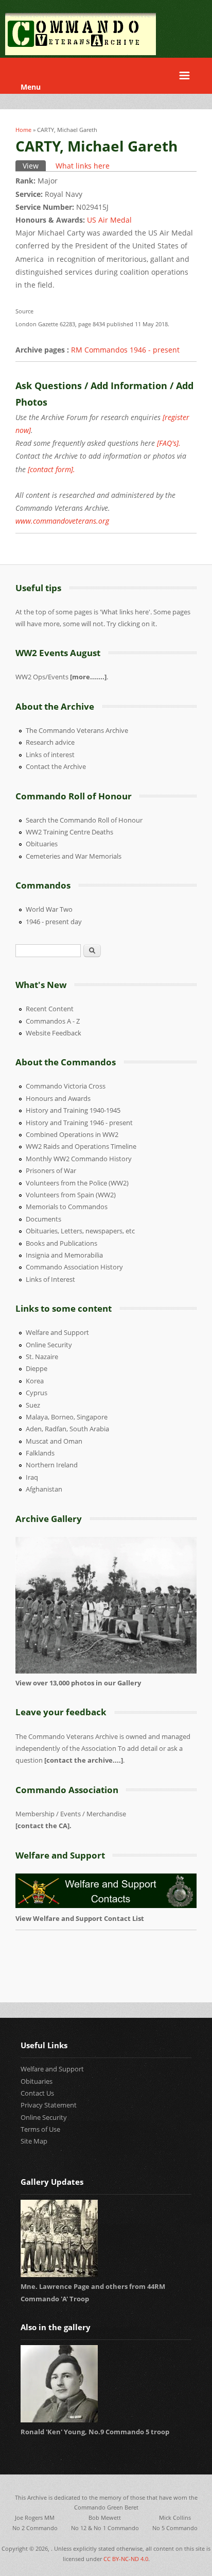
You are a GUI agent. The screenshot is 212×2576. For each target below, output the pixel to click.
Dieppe (37, 1368)
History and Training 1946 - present (79, 1123)
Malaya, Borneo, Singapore (67, 1417)
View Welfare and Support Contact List (81, 1918)
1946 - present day (54, 922)
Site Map (34, 2141)
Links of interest (50, 755)
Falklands (40, 1453)
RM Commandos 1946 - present (125, 350)
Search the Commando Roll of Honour (84, 820)
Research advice (50, 742)
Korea (35, 1381)
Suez (33, 1405)
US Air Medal (109, 220)
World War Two (49, 909)
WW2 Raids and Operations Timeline (81, 1146)
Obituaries (42, 844)
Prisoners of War (51, 1170)
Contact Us (37, 2093)
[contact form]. (51, 469)
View (34, 166)
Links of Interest (50, 1279)
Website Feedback (54, 1033)
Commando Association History (74, 1267)
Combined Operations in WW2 (72, 1134)
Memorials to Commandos (67, 1207)
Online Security (49, 1345)
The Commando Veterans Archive (77, 730)
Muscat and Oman (54, 1441)
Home (23, 130)
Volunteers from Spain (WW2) (71, 1195)
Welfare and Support (57, 1332)
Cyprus (37, 1393)
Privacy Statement (49, 2105)
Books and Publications (61, 1243)
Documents (43, 1219)
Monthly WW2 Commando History (79, 1159)
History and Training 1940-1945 (73, 1110)
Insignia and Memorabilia (64, 1255)
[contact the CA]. (43, 1826)
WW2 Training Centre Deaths (69, 832)
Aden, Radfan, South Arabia (67, 1429)
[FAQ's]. (169, 443)
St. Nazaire (42, 1357)
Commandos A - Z (53, 1021)
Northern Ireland (52, 1465)
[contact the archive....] (84, 1760)
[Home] (81, 52)
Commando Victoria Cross (66, 1086)
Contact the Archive (56, 766)
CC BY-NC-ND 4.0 (126, 2559)
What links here (83, 166)
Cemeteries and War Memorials (74, 856)
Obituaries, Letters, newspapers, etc (80, 1231)
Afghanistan (44, 1489)
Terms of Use (40, 2129)
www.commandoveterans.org (62, 521)
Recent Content (50, 1009)
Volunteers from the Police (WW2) (77, 1183)
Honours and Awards (58, 1098)
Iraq (32, 1477)
